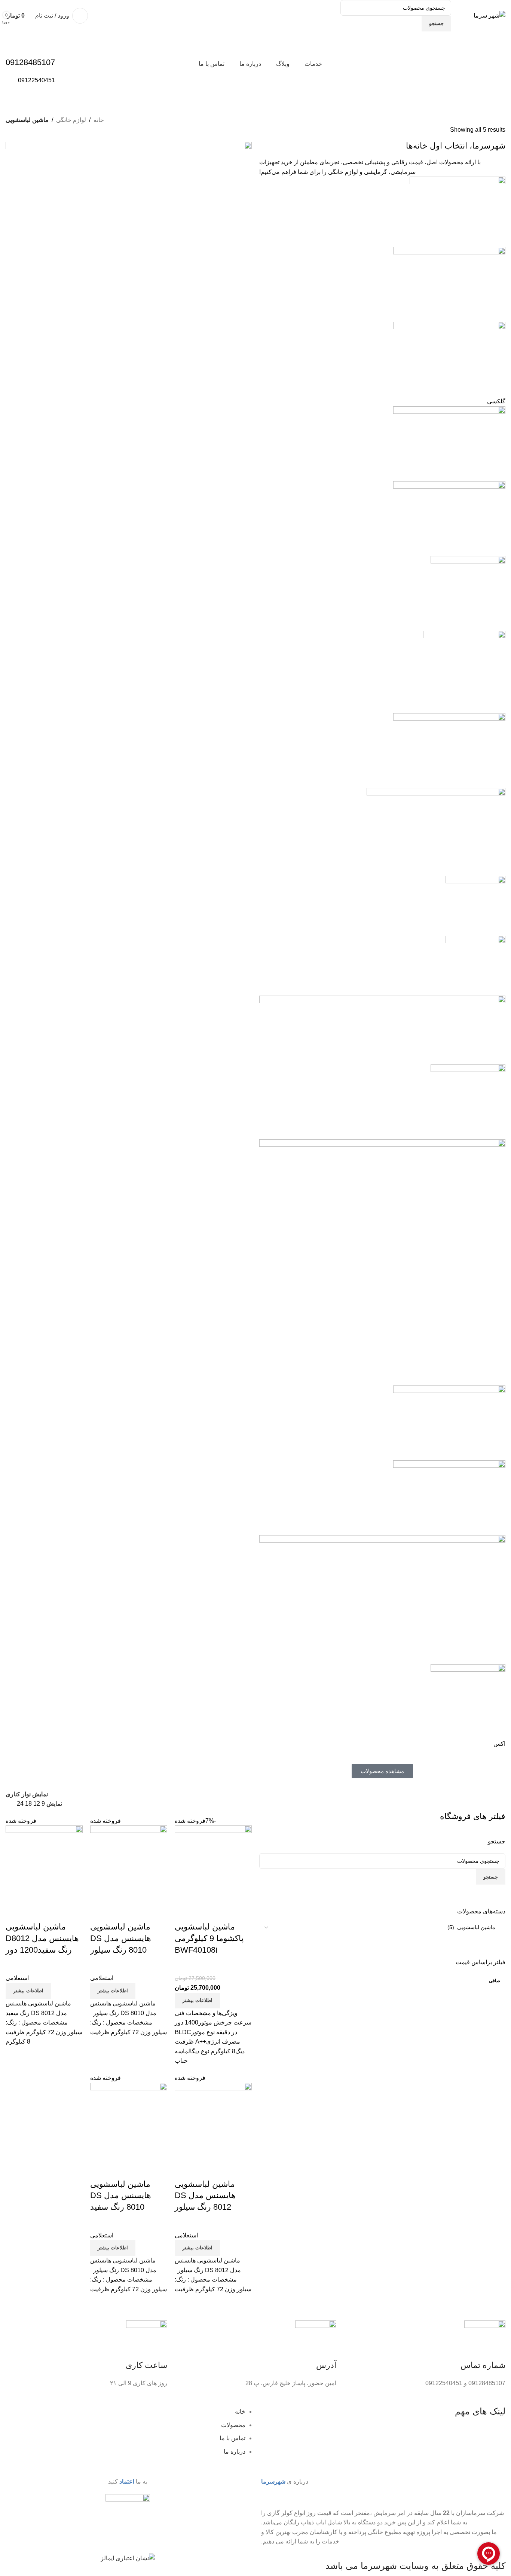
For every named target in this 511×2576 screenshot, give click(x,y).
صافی (495, 1981)
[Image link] (128, 2523)
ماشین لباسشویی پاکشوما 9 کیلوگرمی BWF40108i (209, 1938)
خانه (99, 120)
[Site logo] (489, 15)
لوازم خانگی (71, 120)
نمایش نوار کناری (27, 1795)
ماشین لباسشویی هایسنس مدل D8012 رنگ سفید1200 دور (42, 1938)
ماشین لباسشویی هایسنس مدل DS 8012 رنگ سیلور (205, 2196)
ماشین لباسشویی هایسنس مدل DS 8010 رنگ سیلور (121, 1938)
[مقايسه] (204, 1912)
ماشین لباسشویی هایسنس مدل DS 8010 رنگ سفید (121, 2196)
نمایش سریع (184, 1912)
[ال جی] (382, 966)
